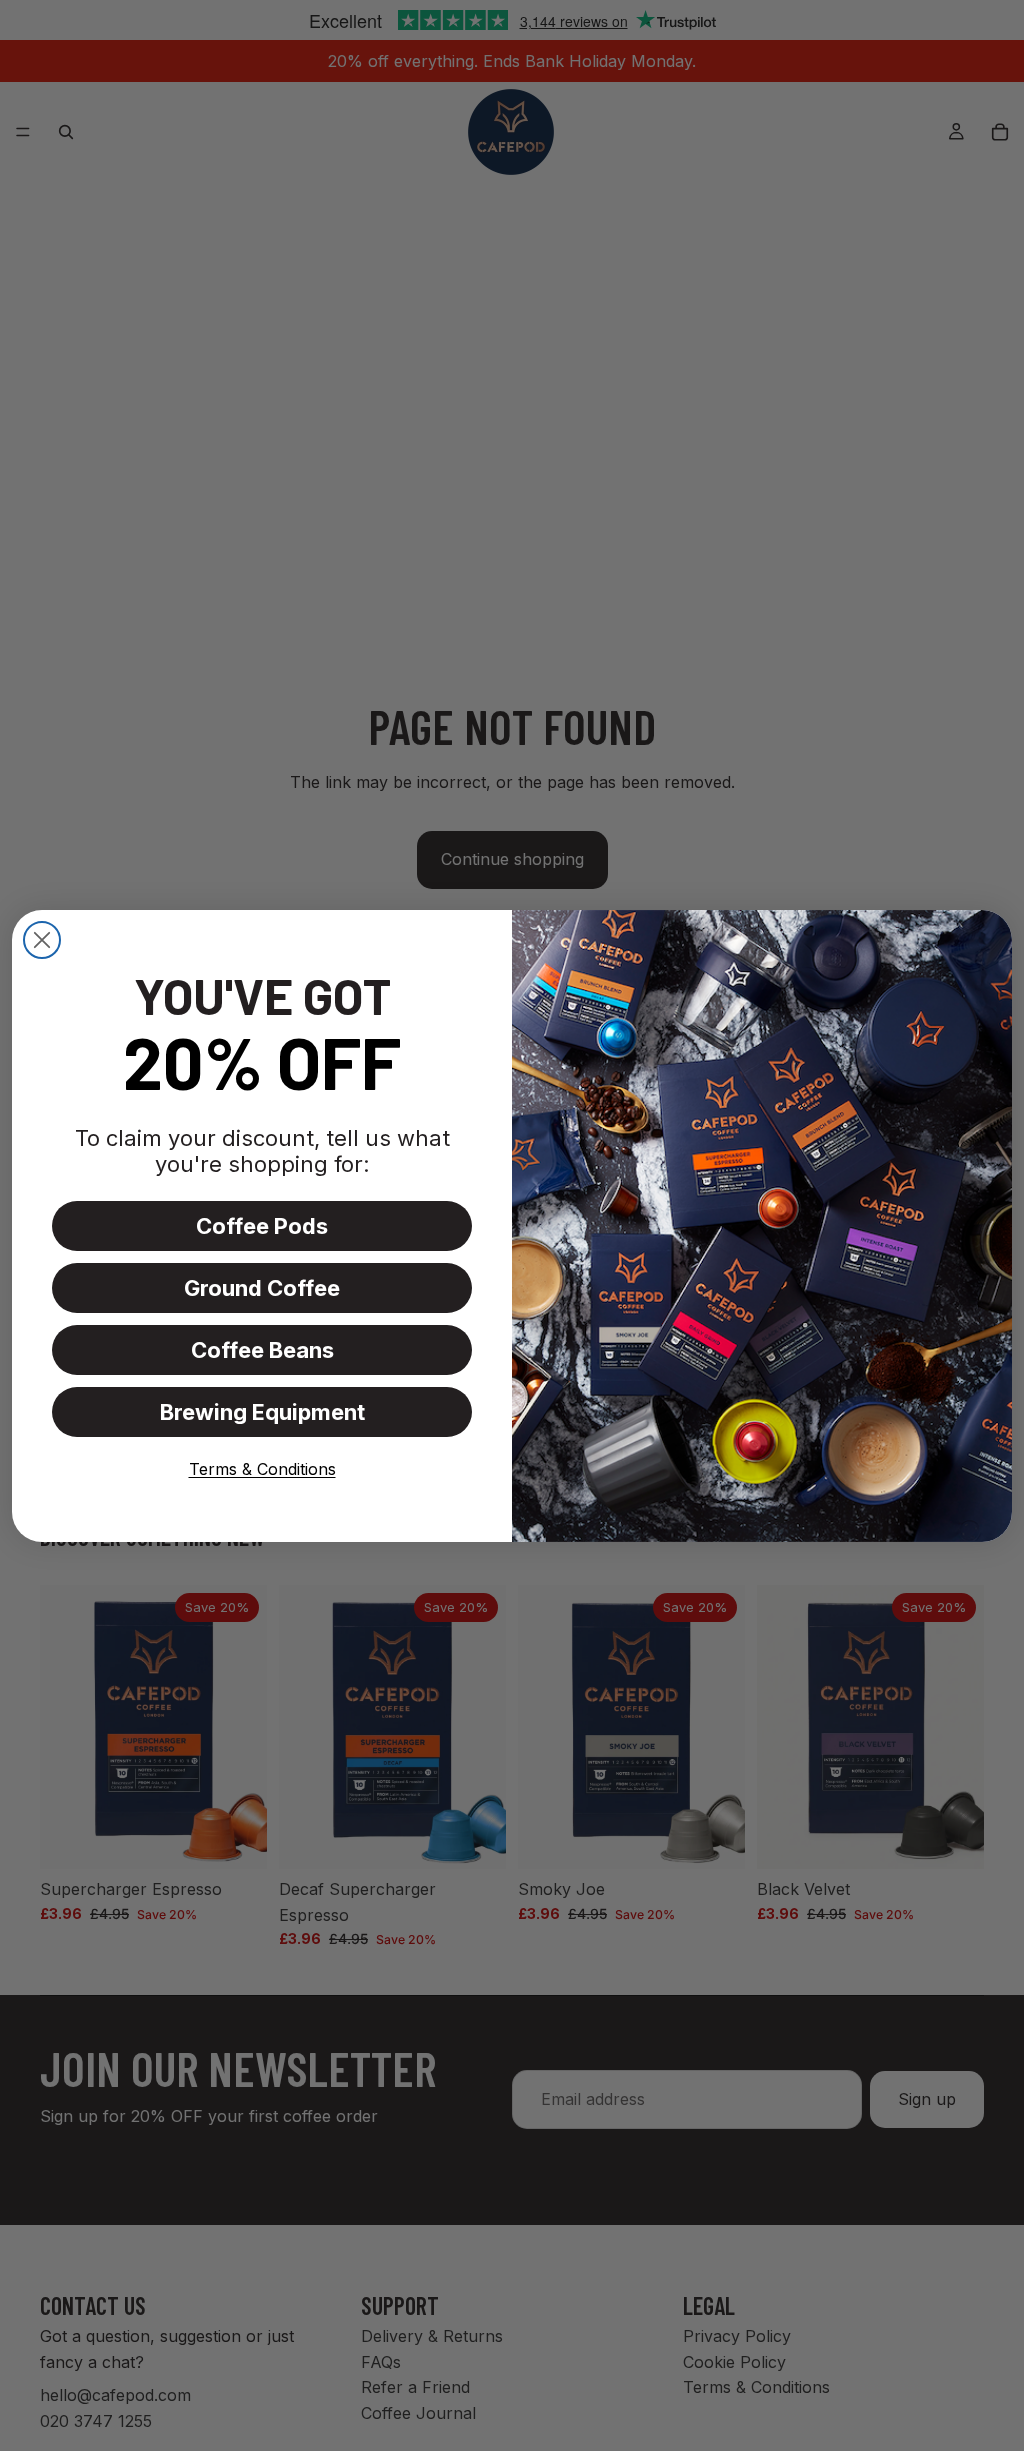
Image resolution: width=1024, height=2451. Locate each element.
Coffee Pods (262, 1226)
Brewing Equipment (262, 1412)
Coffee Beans (262, 1350)
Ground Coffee (262, 1288)
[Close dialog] (42, 940)
